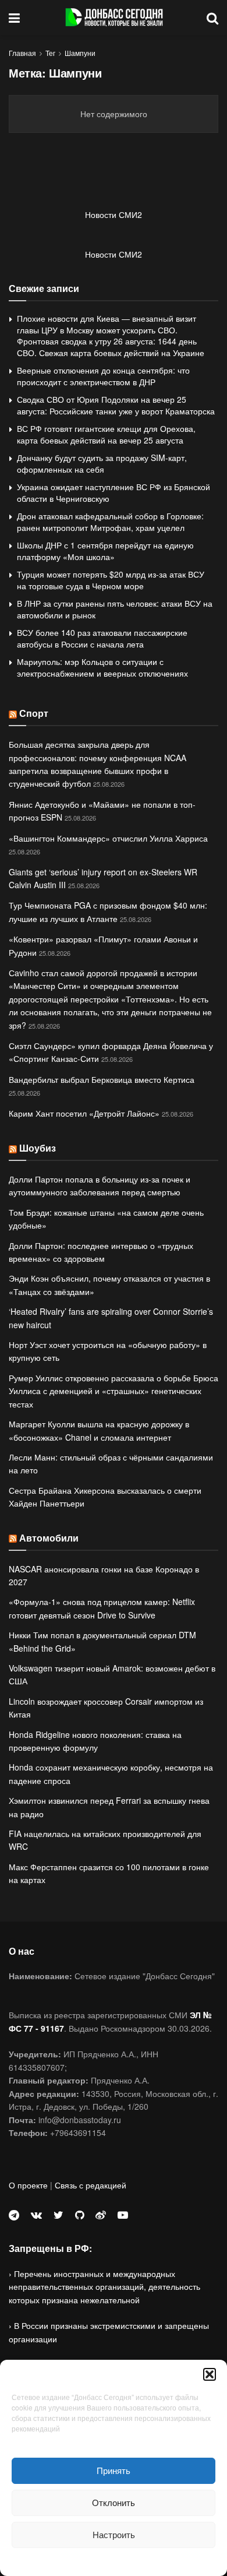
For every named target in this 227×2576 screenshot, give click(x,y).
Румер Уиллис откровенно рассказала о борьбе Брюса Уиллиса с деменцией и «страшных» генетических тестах (114, 1391)
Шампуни (80, 53)
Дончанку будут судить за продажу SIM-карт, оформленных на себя (102, 463)
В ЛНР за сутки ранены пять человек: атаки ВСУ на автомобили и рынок (115, 609)
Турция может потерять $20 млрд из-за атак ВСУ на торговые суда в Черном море (111, 580)
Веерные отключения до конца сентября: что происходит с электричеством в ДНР (103, 376)
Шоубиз (38, 1148)
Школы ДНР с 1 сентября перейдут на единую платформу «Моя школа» (105, 551)
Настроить (114, 2534)
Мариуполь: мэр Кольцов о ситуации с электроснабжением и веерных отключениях (102, 667)
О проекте (28, 2185)
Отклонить (114, 2502)
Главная (22, 53)
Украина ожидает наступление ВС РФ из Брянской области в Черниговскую (114, 492)
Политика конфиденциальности (114, 2561)
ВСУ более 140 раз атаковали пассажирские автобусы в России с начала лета (102, 638)
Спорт (34, 713)
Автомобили (49, 1538)
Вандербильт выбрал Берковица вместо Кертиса (102, 1079)
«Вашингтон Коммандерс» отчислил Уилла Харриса (108, 838)
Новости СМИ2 (114, 214)
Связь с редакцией (91, 2185)
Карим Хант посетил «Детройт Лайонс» (84, 1113)
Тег (50, 53)
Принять (114, 2470)
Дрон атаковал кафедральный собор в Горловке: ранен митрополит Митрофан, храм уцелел (110, 522)
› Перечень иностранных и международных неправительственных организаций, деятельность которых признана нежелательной (104, 2287)
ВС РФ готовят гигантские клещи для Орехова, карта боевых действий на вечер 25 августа (106, 434)
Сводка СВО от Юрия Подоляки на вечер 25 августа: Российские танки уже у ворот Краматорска (116, 405)
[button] (210, 2374)
